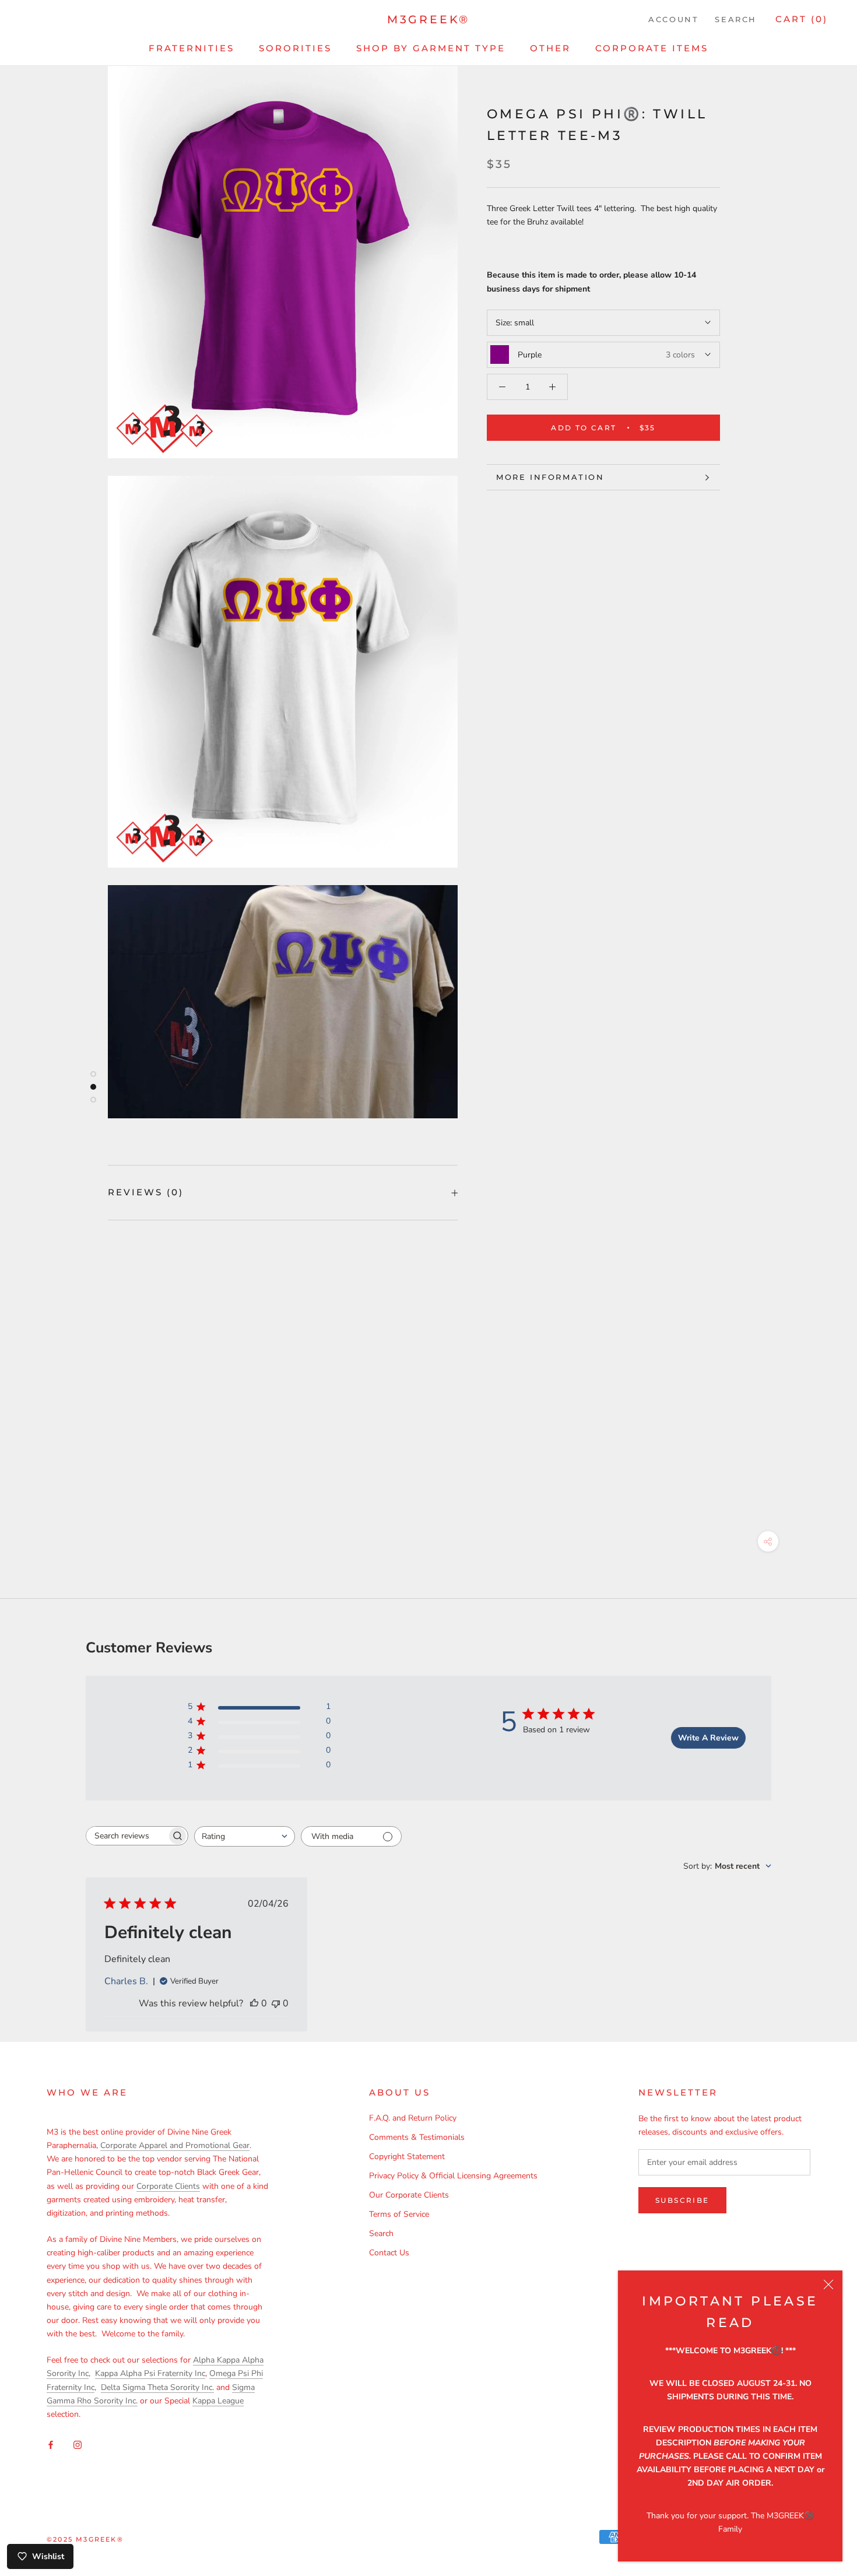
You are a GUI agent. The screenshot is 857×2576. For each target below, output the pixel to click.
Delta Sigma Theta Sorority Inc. (157, 2387)
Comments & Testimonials (417, 2137)
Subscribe (682, 2200)
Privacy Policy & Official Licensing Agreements (453, 2176)
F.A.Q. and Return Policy (413, 2118)
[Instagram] (78, 2444)
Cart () (802, 19)
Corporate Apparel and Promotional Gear (175, 2145)
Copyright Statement (407, 2156)
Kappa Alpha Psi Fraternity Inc (150, 2373)
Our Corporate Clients (409, 2195)
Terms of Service (399, 2214)
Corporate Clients (168, 2186)
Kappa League (218, 2401)
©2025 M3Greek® (85, 2539)
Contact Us (389, 2253)
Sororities (295, 48)
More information (550, 477)
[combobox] (245, 1836)
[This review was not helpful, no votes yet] (276, 2003)
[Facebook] (51, 2444)
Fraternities (192, 48)
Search (736, 19)
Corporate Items (652, 48)
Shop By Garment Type (431, 48)
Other (550, 48)
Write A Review (708, 1738)
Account (673, 19)
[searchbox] (127, 1836)
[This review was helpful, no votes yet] (254, 2003)
